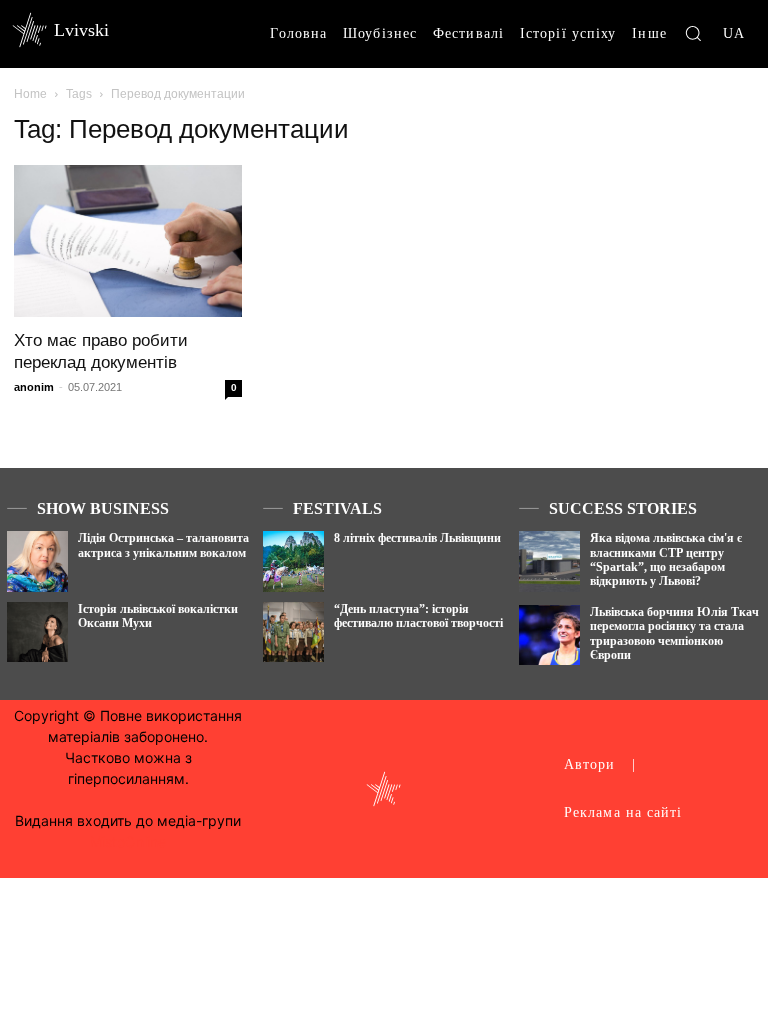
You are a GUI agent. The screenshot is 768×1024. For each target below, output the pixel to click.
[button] (693, 33)
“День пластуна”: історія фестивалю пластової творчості (418, 616)
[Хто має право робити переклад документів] (128, 241)
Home (30, 94)
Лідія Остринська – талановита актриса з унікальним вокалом (163, 545)
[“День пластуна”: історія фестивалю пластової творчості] (293, 632)
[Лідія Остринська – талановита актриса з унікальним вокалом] (37, 561)
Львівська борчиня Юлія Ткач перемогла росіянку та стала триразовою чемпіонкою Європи (674, 633)
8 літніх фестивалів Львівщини (417, 538)
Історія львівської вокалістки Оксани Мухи (158, 616)
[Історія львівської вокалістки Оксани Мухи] (37, 632)
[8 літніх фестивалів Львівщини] (293, 561)
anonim (34, 387)
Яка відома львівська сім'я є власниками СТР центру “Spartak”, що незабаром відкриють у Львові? (666, 559)
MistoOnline (128, 841)
